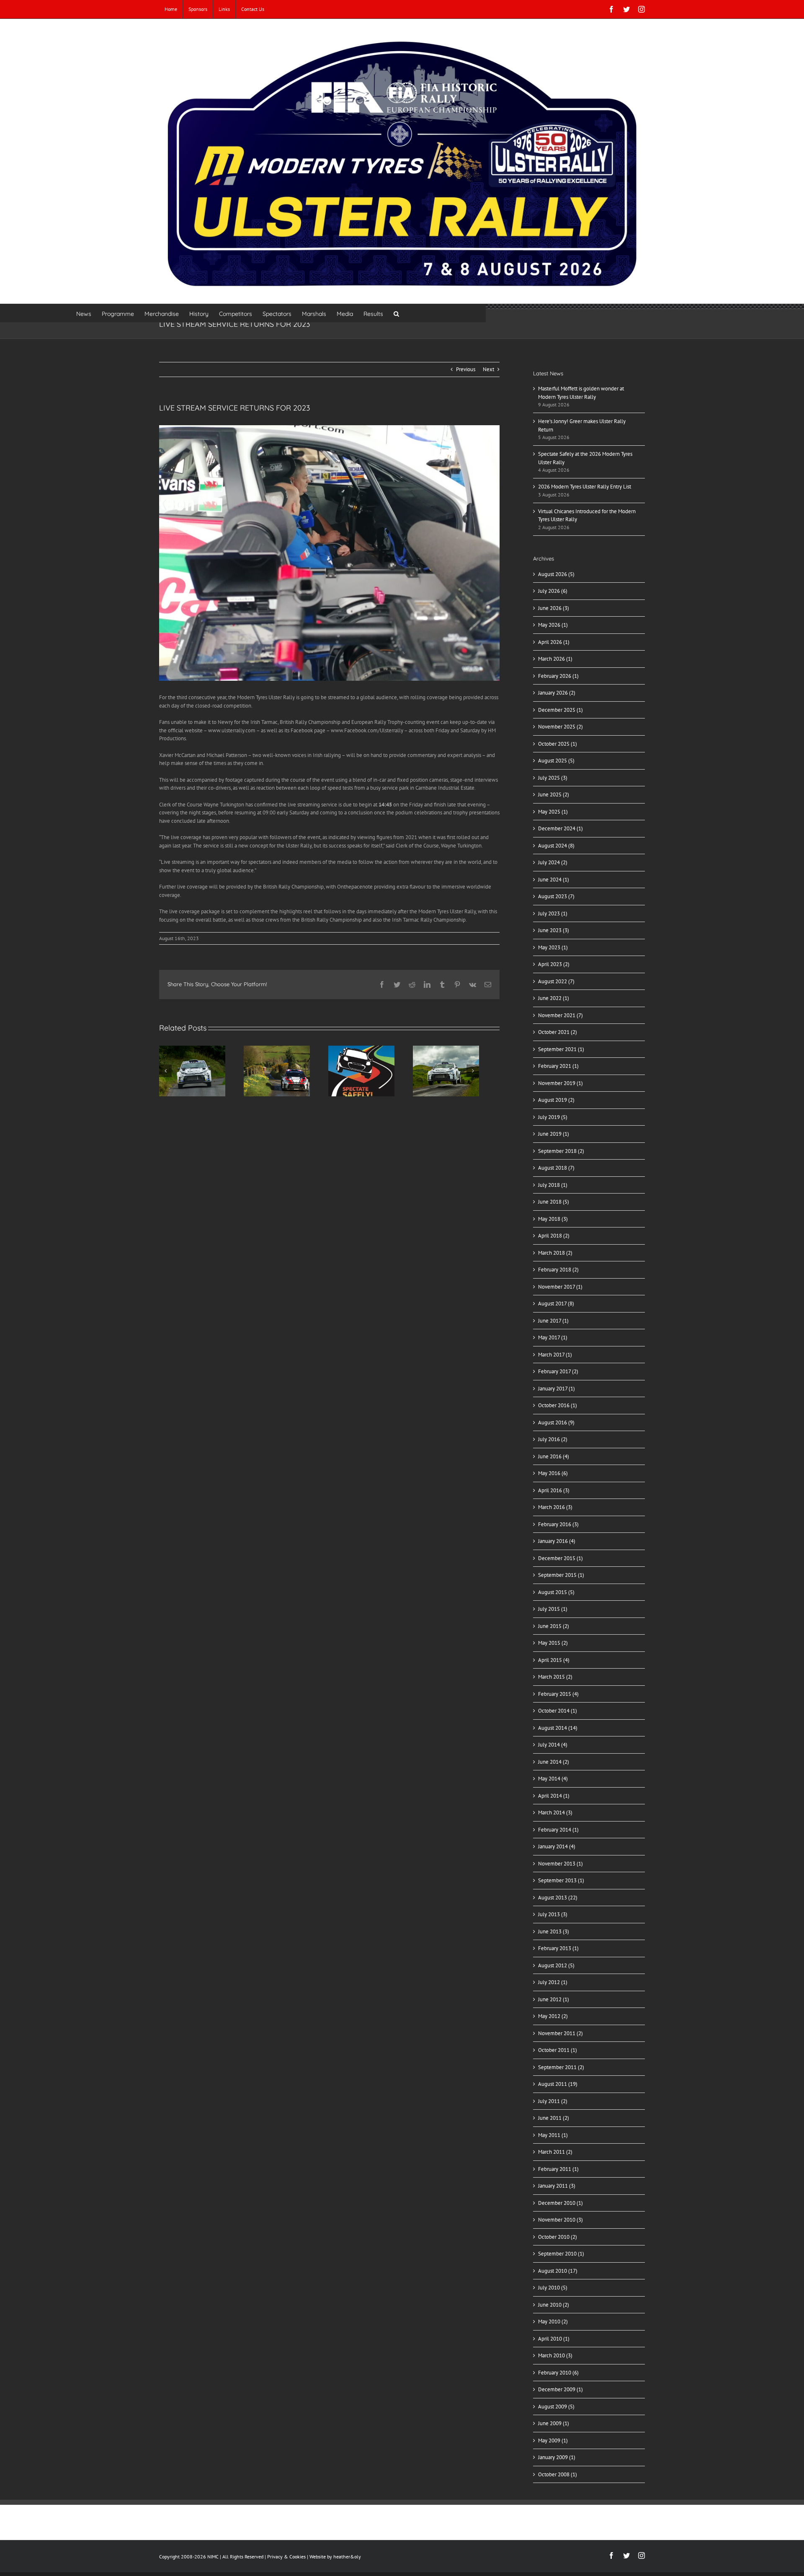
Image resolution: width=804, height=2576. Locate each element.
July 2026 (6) (553, 591)
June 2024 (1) (554, 880)
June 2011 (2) (554, 2118)
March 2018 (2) (555, 1253)
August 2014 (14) (558, 1728)
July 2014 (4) (553, 1745)
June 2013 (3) (554, 1931)
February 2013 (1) (558, 1948)
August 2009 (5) (556, 2407)
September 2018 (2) (561, 1151)
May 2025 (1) (553, 812)
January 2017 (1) (557, 1389)
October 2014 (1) (558, 1711)
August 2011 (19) (558, 2084)
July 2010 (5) (553, 2288)
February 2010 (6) (558, 2373)
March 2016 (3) (555, 1507)
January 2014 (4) (557, 1846)
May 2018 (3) (553, 1219)
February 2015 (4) (558, 1694)
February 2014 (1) (558, 1830)
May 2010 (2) (553, 2322)
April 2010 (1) (554, 2339)
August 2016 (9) (556, 1422)
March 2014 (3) (555, 1813)
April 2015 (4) (554, 1660)
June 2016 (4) (554, 1456)
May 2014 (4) (553, 1779)
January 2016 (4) (557, 1541)
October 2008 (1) (558, 2474)
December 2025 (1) (560, 710)
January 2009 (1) (557, 2457)
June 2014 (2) (554, 1762)
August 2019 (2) (556, 1100)
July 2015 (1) (553, 1609)
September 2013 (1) (561, 1880)
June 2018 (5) (554, 1202)
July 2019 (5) (553, 1117)
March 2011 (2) (555, 2152)
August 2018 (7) (556, 1168)
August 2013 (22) (558, 1898)
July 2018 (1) (553, 1185)
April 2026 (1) (554, 642)
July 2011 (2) (553, 2101)
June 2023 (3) (554, 930)
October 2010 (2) (558, 2237)
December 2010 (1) (560, 2203)
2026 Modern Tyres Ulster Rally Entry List (585, 487)
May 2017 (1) (553, 1337)
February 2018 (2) (558, 1270)
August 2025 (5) (556, 761)
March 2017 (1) (555, 1355)
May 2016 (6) (553, 1473)
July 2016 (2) (553, 1439)
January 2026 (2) (557, 693)
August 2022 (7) (556, 981)
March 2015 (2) (555, 1677)
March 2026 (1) (555, 659)
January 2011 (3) (557, 2186)
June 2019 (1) (554, 1134)
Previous (466, 369)
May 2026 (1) (553, 625)
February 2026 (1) (558, 676)
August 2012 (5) (556, 1965)
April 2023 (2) (554, 964)
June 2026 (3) (554, 608)
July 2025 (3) (553, 778)
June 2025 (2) (554, 795)
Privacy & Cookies (286, 2557)
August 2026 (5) (556, 574)
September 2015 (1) (561, 1575)
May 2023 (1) (553, 947)
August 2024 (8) (556, 846)
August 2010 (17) (558, 2271)
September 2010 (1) (561, 2254)
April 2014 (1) (554, 1796)
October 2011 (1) (558, 2050)
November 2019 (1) (560, 1083)
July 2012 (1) (553, 1982)
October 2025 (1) (558, 744)
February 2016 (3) (558, 1524)
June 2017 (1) (553, 1321)
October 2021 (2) (558, 1032)
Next (488, 369)
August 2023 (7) (556, 896)
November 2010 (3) (560, 2220)
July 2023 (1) (553, 913)
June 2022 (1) (554, 998)
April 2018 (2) (554, 1236)
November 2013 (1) (560, 1864)
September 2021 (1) (561, 1049)
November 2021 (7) (560, 1015)
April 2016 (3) (554, 1490)
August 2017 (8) (556, 1304)
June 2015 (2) (554, 1626)
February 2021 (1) (558, 1066)
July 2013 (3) (553, 1914)
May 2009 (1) (553, 2440)
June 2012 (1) (554, 1999)
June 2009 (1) (554, 2423)
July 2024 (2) (553, 862)
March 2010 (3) (555, 2355)
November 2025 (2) (560, 727)
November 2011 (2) (560, 2033)
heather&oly (347, 2557)
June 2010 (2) (554, 2305)
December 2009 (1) (560, 2389)
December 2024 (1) (560, 828)
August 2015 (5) (556, 1592)
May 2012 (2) (553, 2016)
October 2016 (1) (558, 1405)
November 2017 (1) (560, 1287)
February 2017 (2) (558, 1371)
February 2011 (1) (558, 2169)
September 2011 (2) (561, 2067)
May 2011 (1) (553, 2135)
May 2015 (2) (553, 1643)
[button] (396, 313)
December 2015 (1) (560, 1558)
